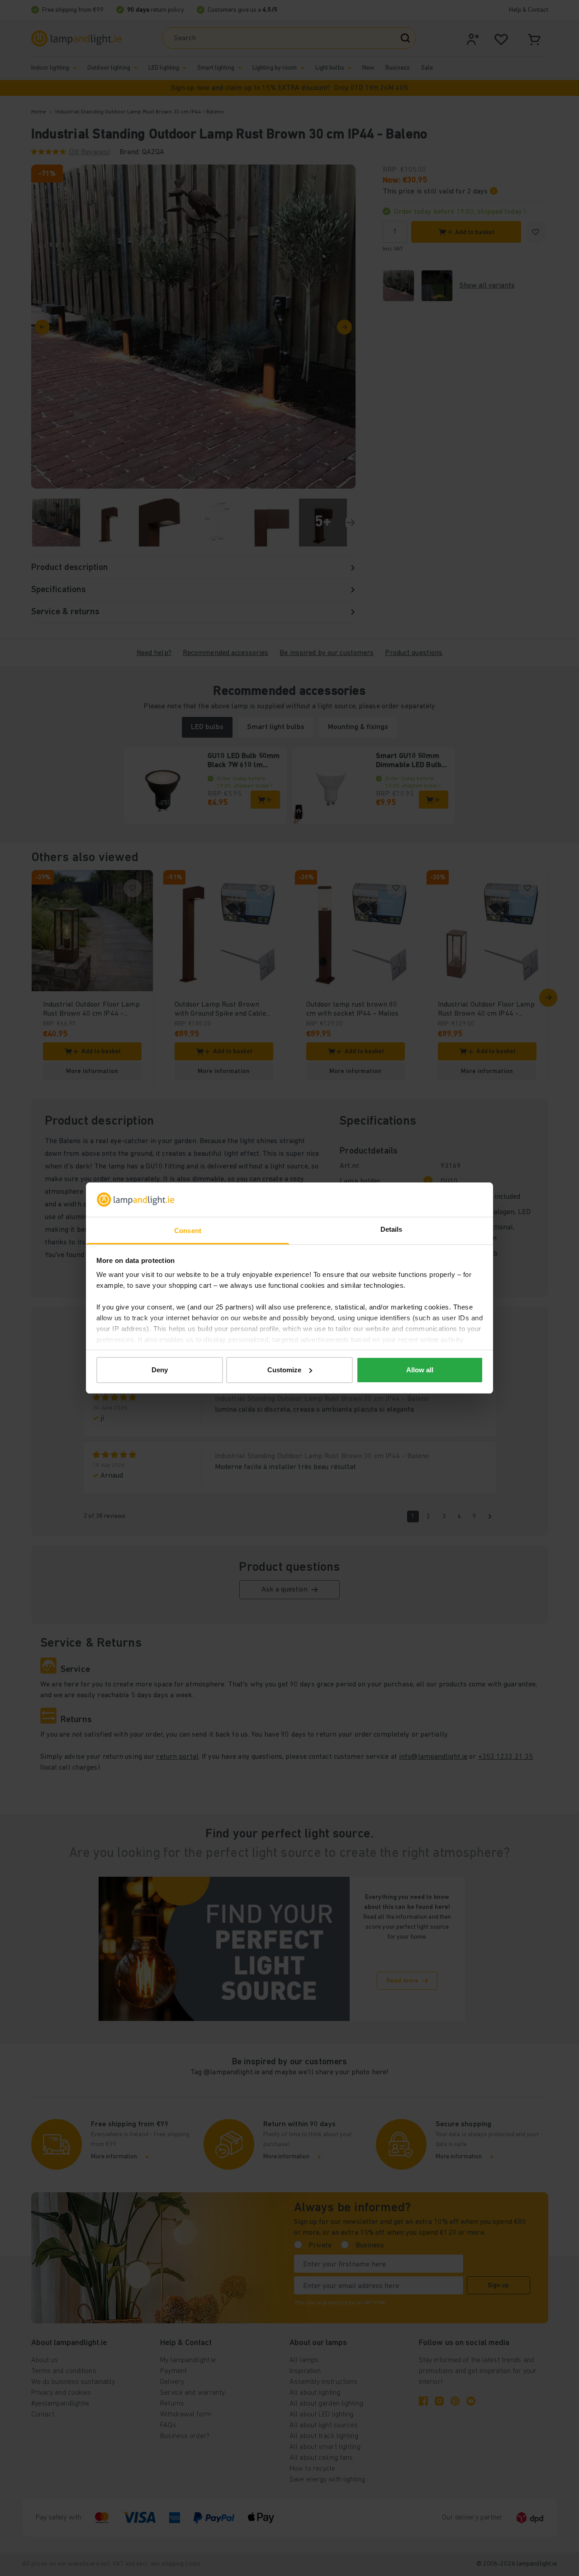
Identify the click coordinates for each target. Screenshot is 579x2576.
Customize (284, 1370)
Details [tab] (392, 1229)
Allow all (420, 1370)
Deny (160, 1370)
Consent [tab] (188, 1231)
